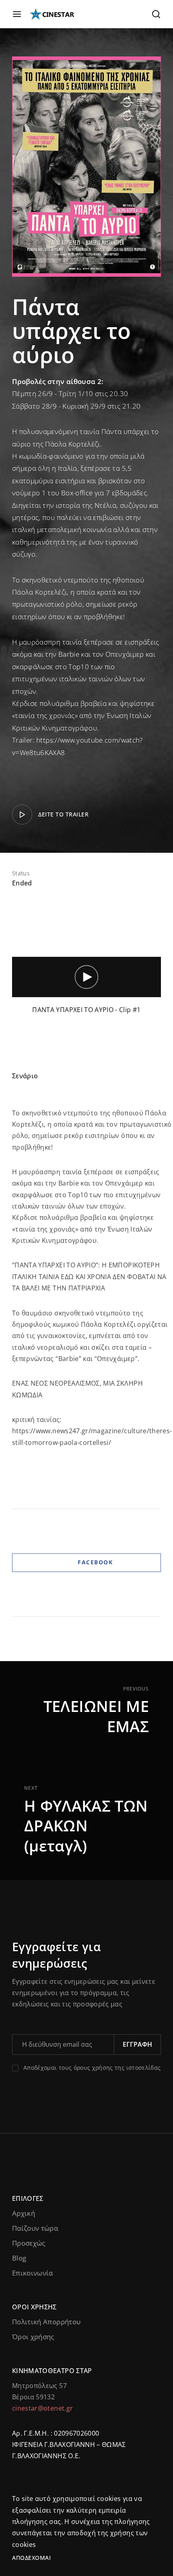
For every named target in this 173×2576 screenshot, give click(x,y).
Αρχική (24, 2213)
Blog (19, 2258)
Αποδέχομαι (31, 2558)
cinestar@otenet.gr (42, 2408)
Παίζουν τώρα (35, 2228)
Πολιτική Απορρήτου (46, 2322)
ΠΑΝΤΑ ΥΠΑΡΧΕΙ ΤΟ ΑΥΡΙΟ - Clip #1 (86, 1010)
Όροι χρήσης (33, 2337)
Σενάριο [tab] (25, 1076)
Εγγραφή (137, 2044)
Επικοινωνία (33, 2273)
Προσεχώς (29, 2243)
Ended (22, 883)
